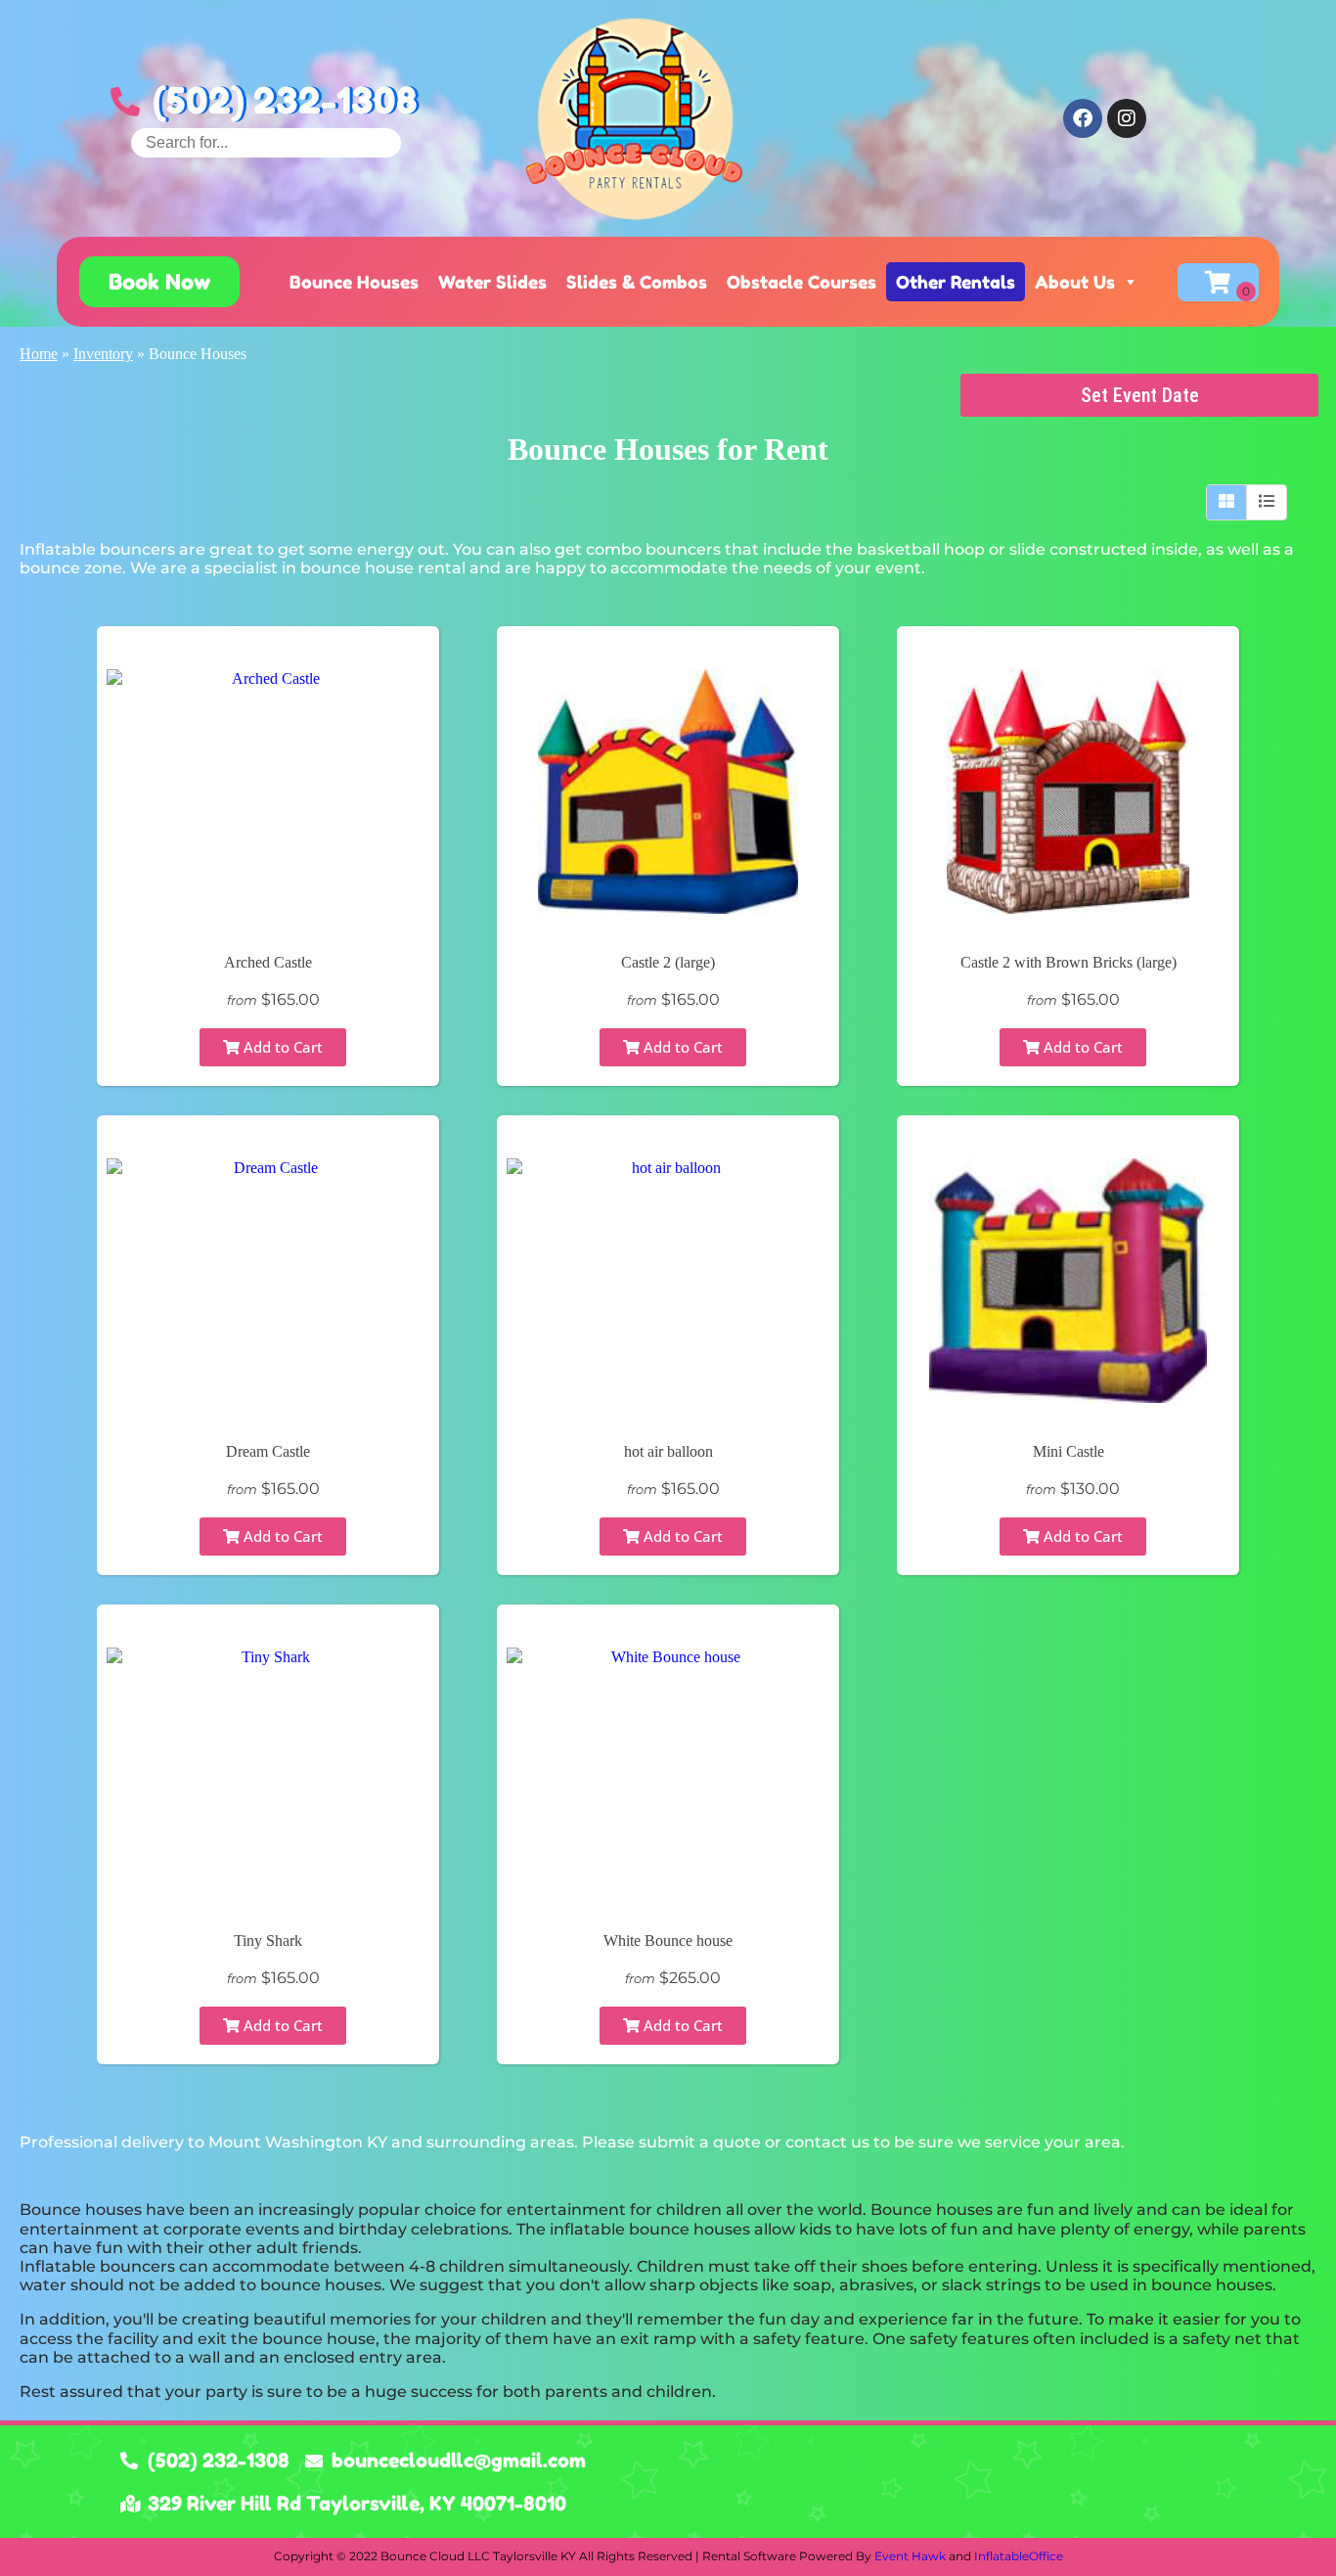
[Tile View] (1227, 502)
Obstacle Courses (802, 282)
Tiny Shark (268, 1941)
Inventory (103, 354)
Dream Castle (268, 1451)
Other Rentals (956, 282)
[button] (159, 282)
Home (39, 354)
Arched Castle (268, 962)
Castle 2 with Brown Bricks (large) (1069, 962)
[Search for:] (266, 142)
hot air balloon (668, 1451)
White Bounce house (668, 1941)
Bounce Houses (354, 282)
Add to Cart (281, 1047)
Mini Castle (1069, 1451)
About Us (1075, 282)
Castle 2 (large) (668, 962)
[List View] (1267, 502)
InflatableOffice (1019, 2556)
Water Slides (492, 282)
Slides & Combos (637, 282)
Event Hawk (910, 2556)
